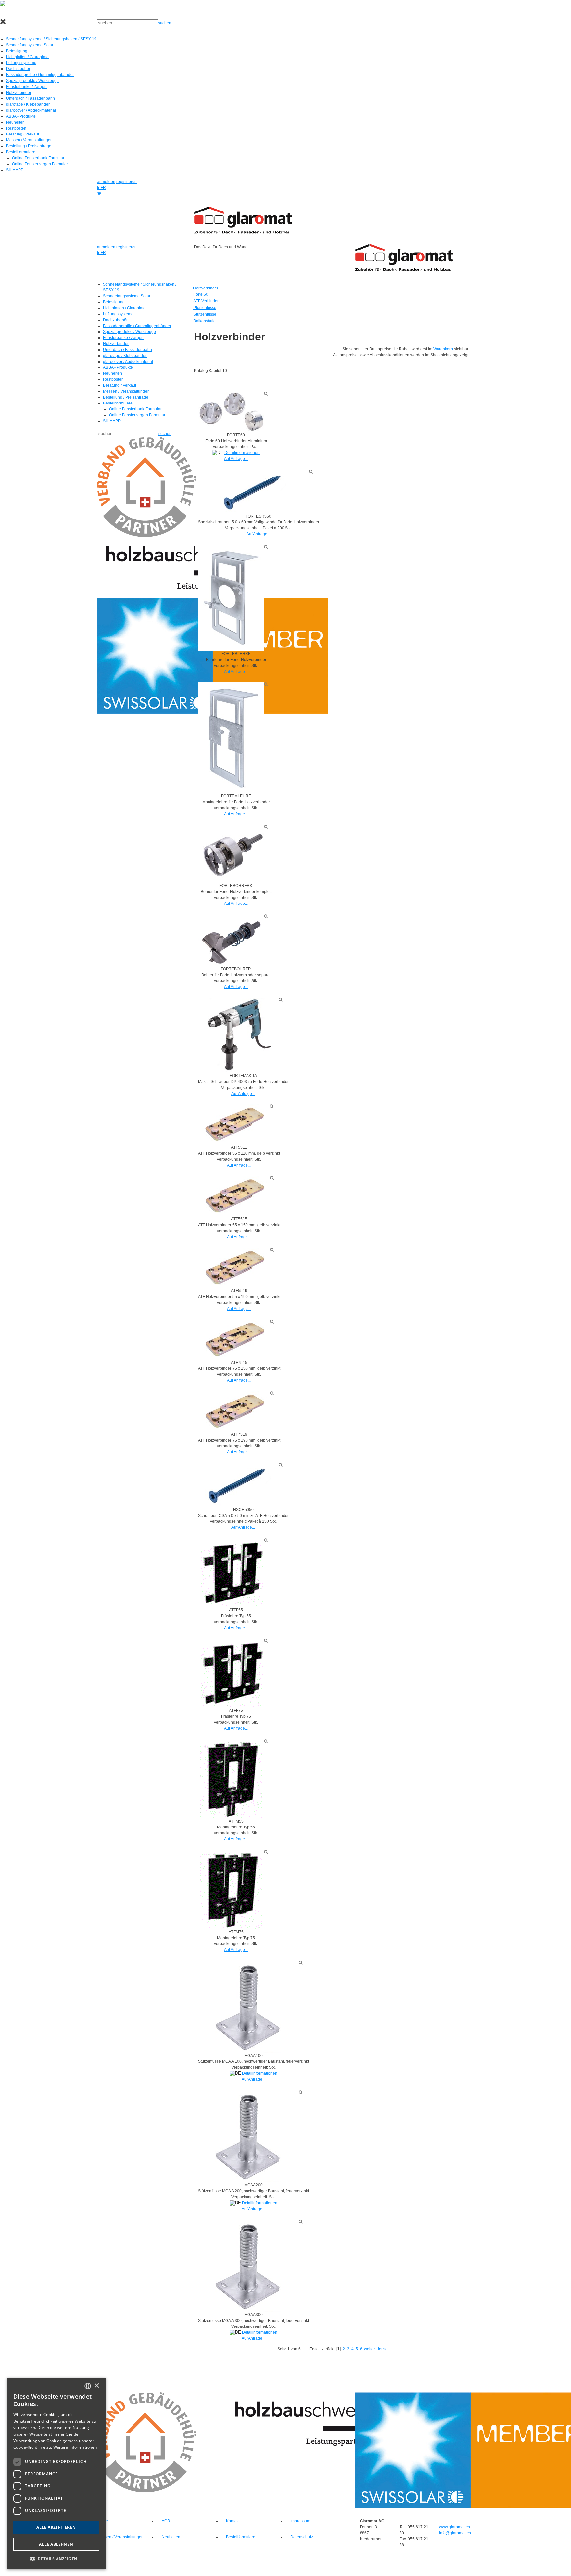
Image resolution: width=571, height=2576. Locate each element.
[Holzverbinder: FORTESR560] (253, 491)
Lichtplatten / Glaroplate (27, 57)
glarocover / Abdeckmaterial (31, 110)
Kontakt (233, 2521)
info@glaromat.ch (455, 2533)
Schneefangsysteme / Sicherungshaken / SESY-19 (51, 39)
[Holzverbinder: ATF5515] (234, 1196)
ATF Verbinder (206, 301)
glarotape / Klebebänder (28, 104)
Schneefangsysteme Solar (30, 45)
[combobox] (88, 2386)
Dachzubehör (18, 69)
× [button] (97, 2386)
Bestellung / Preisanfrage (29, 146)
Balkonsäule (205, 321)
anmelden (106, 182)
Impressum (300, 2521)
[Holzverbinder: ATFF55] (231, 1572)
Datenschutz (302, 2537)
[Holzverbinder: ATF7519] (234, 1411)
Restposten (16, 128)
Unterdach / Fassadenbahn (30, 98)
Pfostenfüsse (205, 308)
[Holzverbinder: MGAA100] (248, 2006)
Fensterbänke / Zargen (26, 87)
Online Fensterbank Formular (38, 158)
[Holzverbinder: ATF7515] (234, 1339)
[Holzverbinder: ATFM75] (231, 1889)
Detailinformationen (242, 453)
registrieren (127, 182)
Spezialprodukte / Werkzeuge (32, 81)
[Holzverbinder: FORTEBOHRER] (231, 940)
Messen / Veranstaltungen (29, 140)
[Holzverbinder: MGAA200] (248, 2136)
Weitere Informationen (75, 2447)
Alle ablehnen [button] (56, 2544)
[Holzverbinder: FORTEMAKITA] (238, 1035)
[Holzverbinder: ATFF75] (231, 1673)
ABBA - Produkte (21, 116)
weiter (370, 2349)
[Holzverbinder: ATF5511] (234, 1124)
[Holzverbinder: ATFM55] (231, 1779)
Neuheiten (15, 122)
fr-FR (102, 188)
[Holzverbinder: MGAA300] (248, 2265)
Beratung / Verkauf (22, 134)
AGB (166, 2521)
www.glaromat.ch (455, 2527)
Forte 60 (201, 294)
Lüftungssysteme (21, 63)
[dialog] (56, 2474)
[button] (56, 2559)
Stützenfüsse (205, 314)
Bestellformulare (21, 152)
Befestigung (17, 51)
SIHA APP (15, 170)
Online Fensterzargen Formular (40, 164)
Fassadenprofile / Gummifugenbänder (40, 75)
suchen (165, 23)
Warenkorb (443, 349)
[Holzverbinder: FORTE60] (231, 411)
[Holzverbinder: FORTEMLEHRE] (231, 738)
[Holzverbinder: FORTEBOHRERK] (231, 854)
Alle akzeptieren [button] (56, 2527)
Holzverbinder (19, 93)
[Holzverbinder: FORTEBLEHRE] (231, 597)
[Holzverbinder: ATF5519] (234, 1268)
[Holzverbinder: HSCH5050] (238, 1484)
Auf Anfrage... (236, 459)
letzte (383, 2349)
